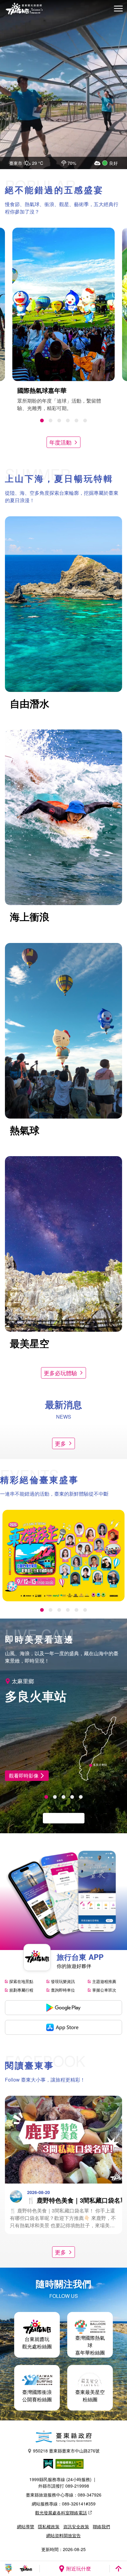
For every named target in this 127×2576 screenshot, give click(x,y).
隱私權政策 (49, 2526)
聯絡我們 (101, 2526)
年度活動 (60, 442)
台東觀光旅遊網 (24, 9)
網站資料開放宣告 (63, 2535)
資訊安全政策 (76, 2526)
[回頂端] (118, 2569)
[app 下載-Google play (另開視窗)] (63, 2008)
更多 (60, 1443)
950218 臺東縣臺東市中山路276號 (66, 2451)
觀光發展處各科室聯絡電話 (61, 2513)
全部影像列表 (60, 1818)
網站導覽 (26, 2526)
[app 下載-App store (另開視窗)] (63, 2027)
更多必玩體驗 (60, 1373)
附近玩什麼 (79, 2568)
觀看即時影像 (24, 1776)
